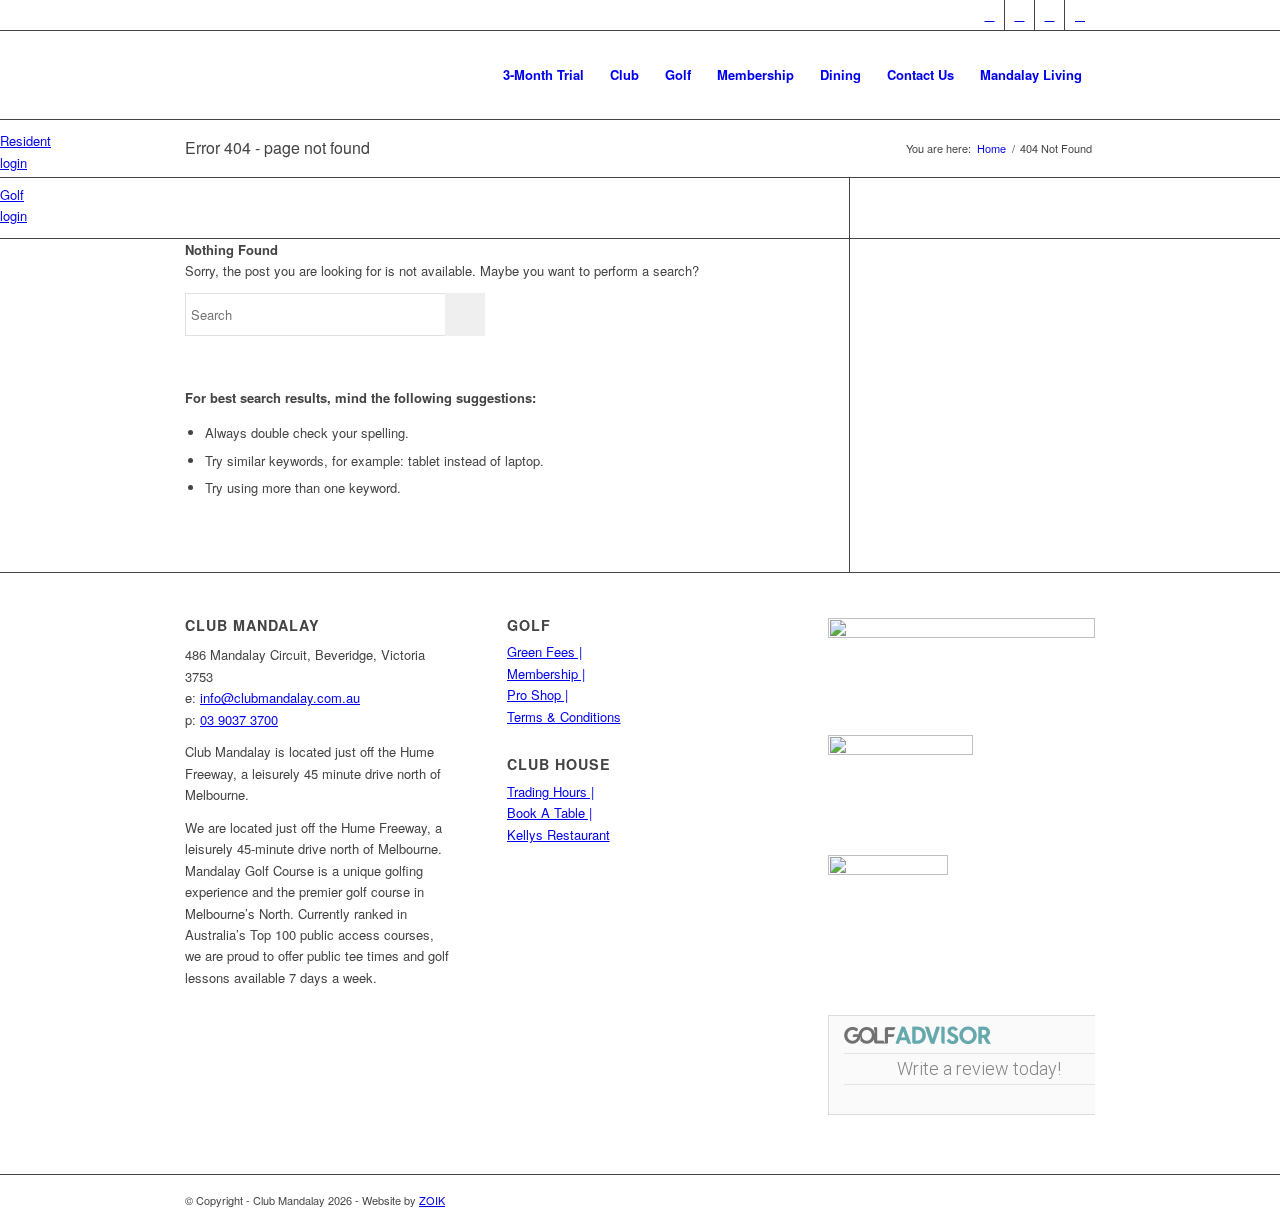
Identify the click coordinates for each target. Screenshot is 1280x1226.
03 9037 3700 (239, 719)
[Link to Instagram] (1049, 15)
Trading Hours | (550, 791)
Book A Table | (549, 812)
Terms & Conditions (564, 716)
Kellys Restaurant (558, 834)
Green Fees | (544, 651)
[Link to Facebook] (989, 15)
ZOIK (432, 1200)
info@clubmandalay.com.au (280, 697)
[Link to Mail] (1080, 15)
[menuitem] (543, 75)
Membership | (546, 673)
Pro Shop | (537, 694)
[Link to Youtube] (1019, 15)
